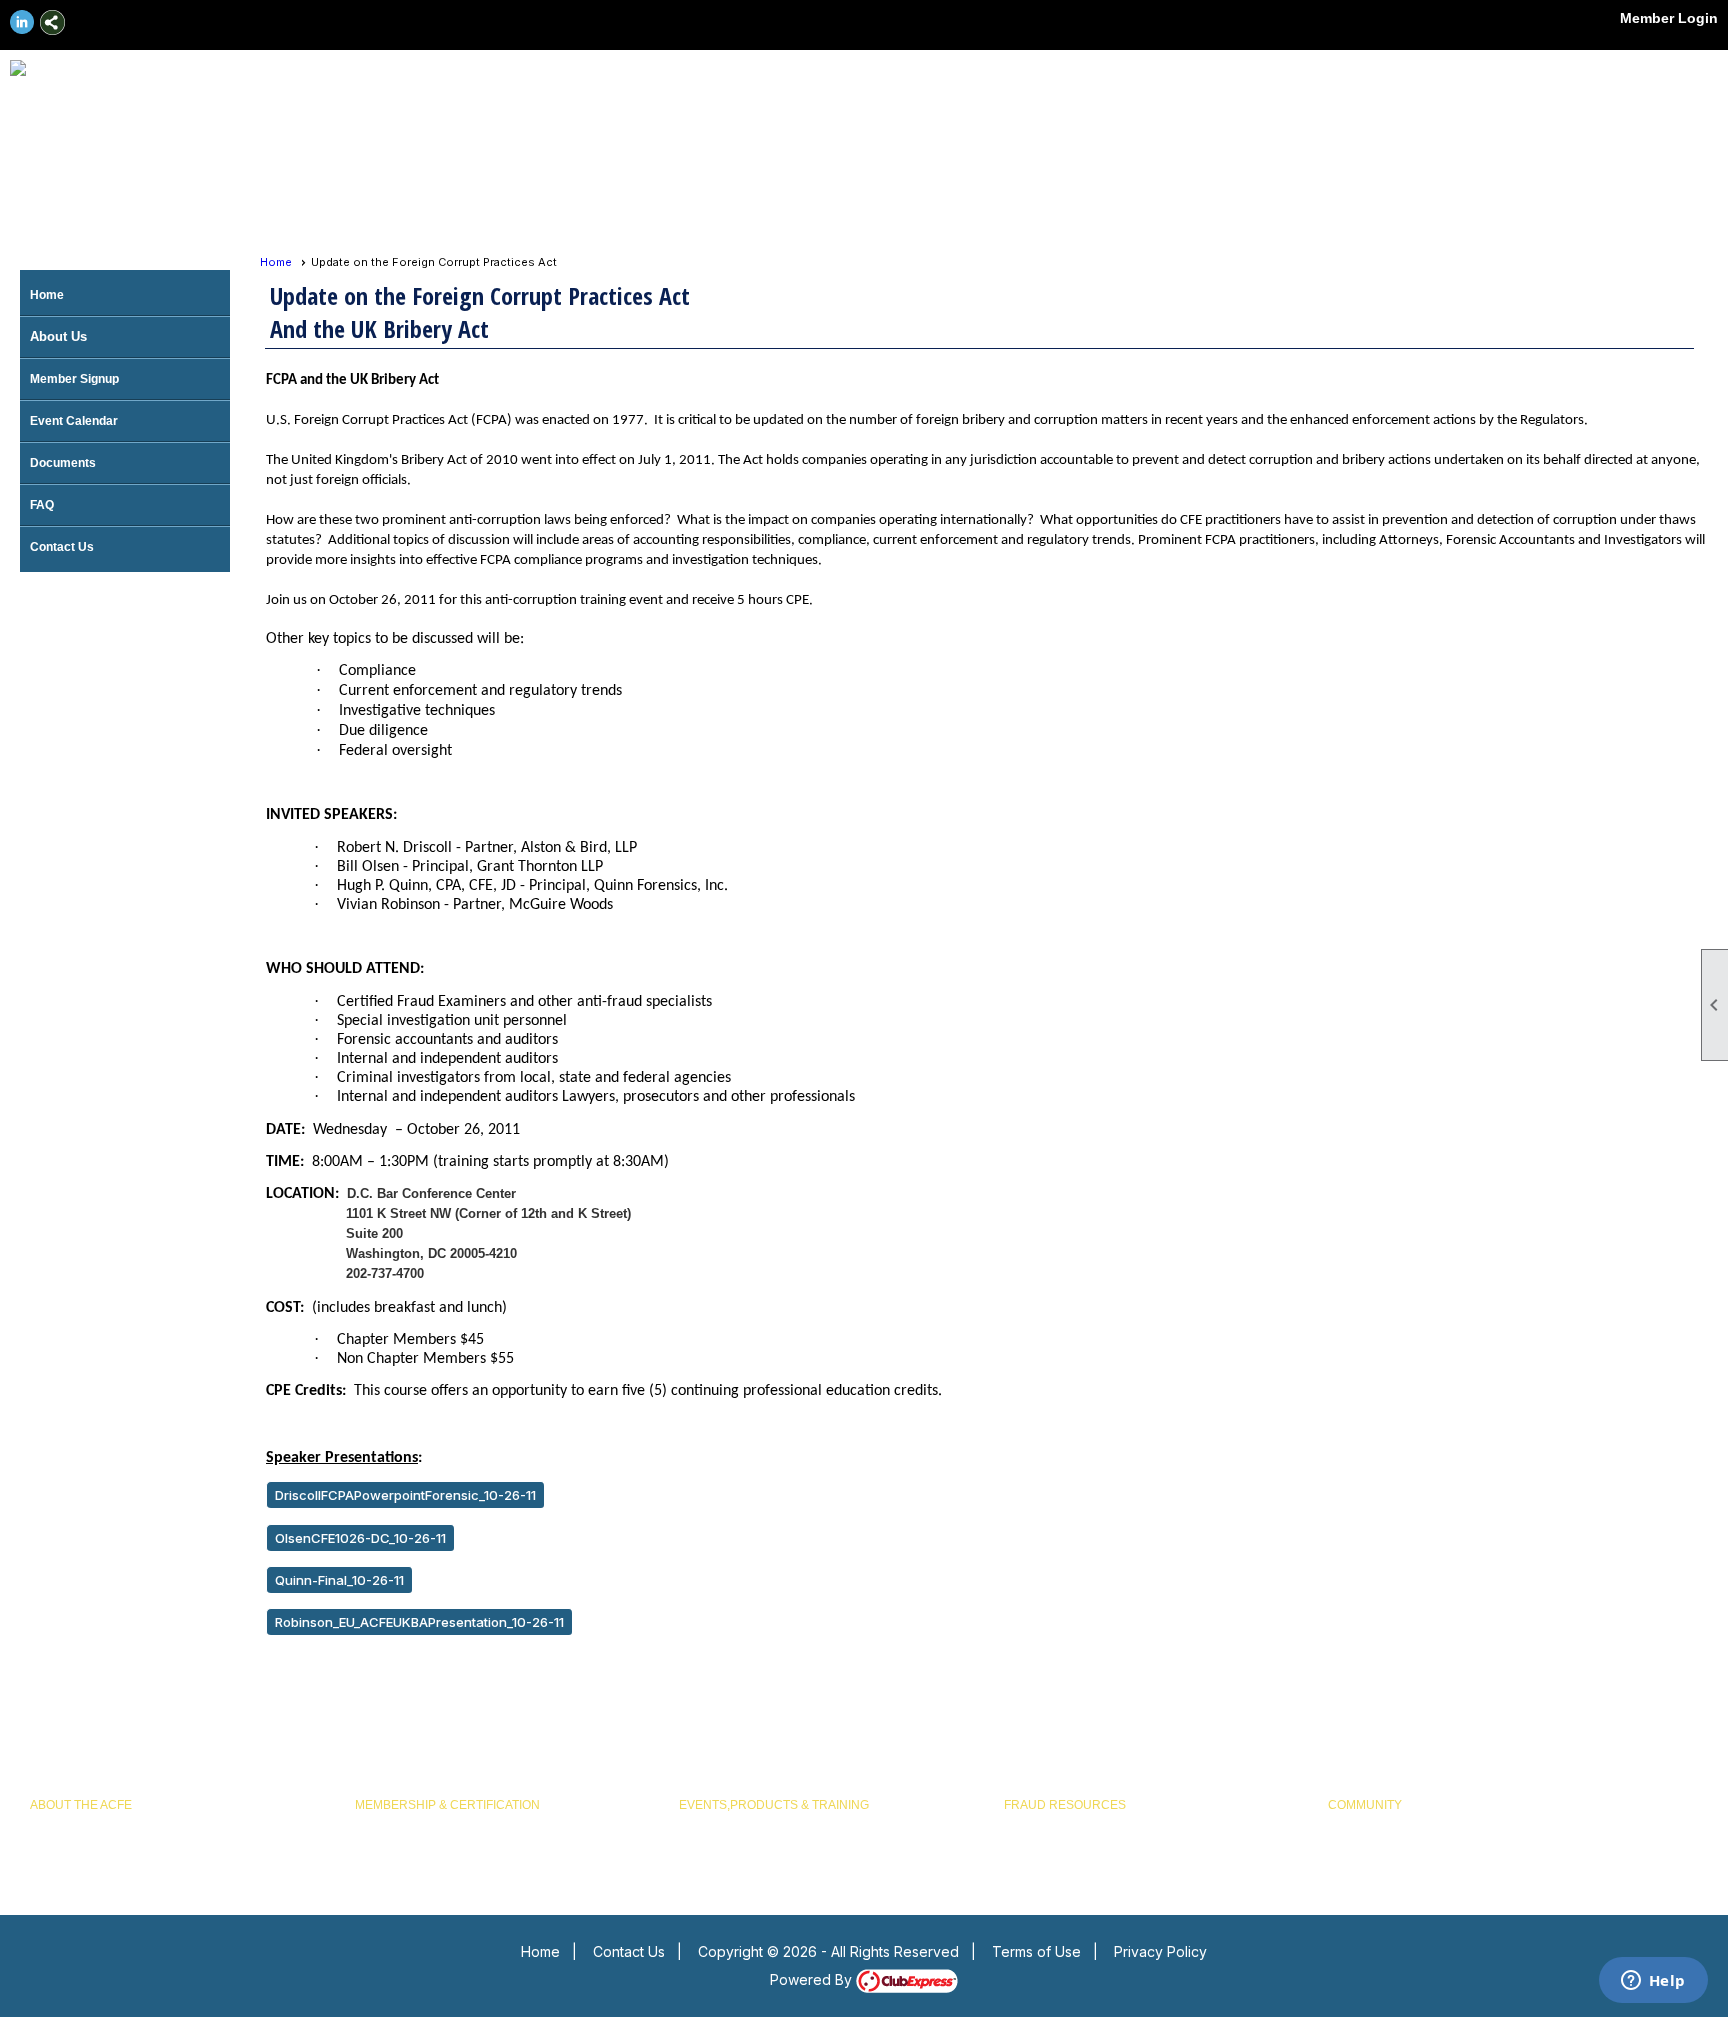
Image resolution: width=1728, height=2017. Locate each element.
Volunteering (1362, 1848)
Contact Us (62, 547)
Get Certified (389, 1848)
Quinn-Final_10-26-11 (339, 1580)
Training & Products (732, 1848)
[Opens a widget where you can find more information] (1653, 1982)
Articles (1024, 1824)
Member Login (1669, 18)
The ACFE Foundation (90, 1848)
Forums (1348, 1824)
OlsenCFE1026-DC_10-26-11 (360, 1538)
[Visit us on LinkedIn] (22, 22)
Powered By (813, 1979)
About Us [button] (58, 336)
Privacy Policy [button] (1160, 1951)
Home (47, 295)
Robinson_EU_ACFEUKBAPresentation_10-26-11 (419, 1622)
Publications (1037, 1848)
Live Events (710, 1824)
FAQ (42, 505)
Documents (63, 463)
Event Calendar (74, 421)
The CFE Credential (84, 1824)
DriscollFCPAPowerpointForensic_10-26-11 (405, 1495)
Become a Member (406, 1824)
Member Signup (74, 379)
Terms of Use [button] (1036, 1951)
